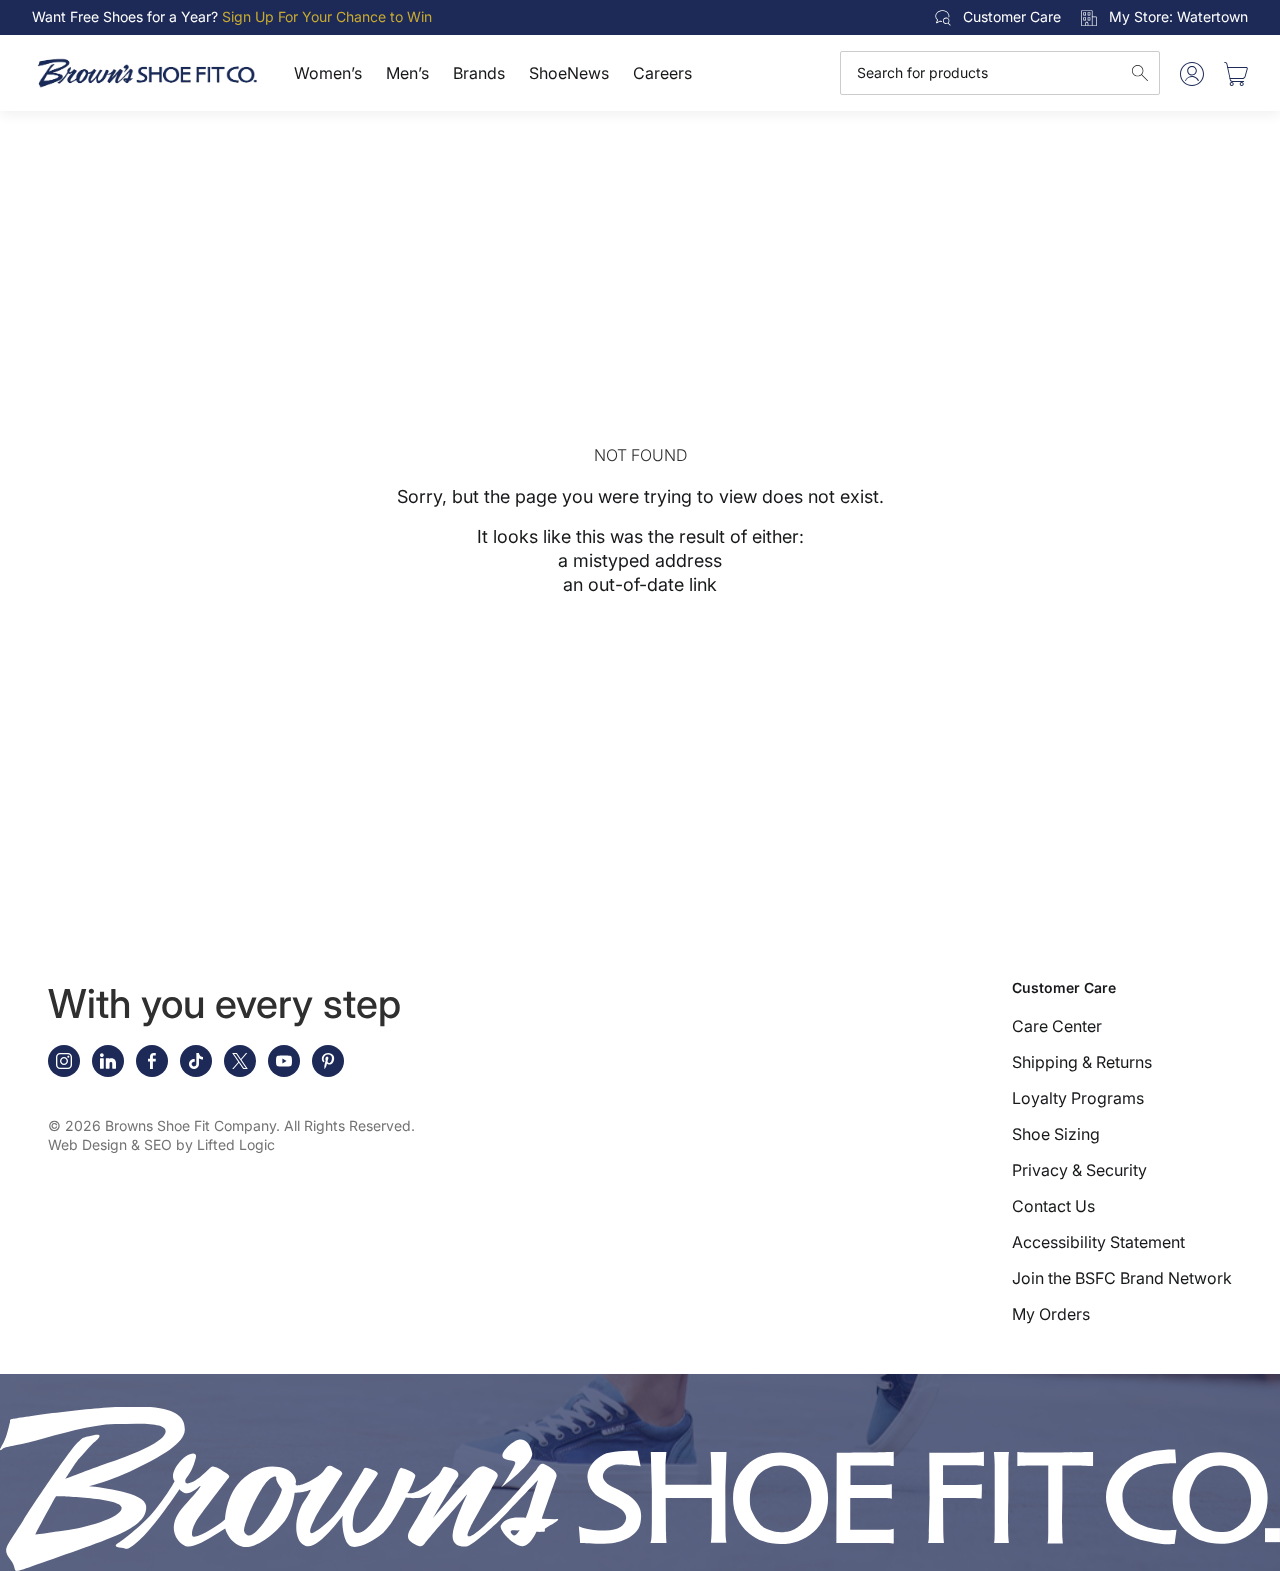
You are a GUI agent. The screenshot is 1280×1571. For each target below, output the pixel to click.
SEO (158, 1144)
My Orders (1051, 1314)
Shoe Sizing (1056, 1134)
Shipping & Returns (1082, 1062)
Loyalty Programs (1078, 1098)
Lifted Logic (236, 1144)
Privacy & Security (1079, 1170)
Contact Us (1053, 1206)
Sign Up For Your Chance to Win (327, 16)
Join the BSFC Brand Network (1122, 1278)
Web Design (87, 1144)
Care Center (1057, 1026)
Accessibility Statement (1098, 1242)
